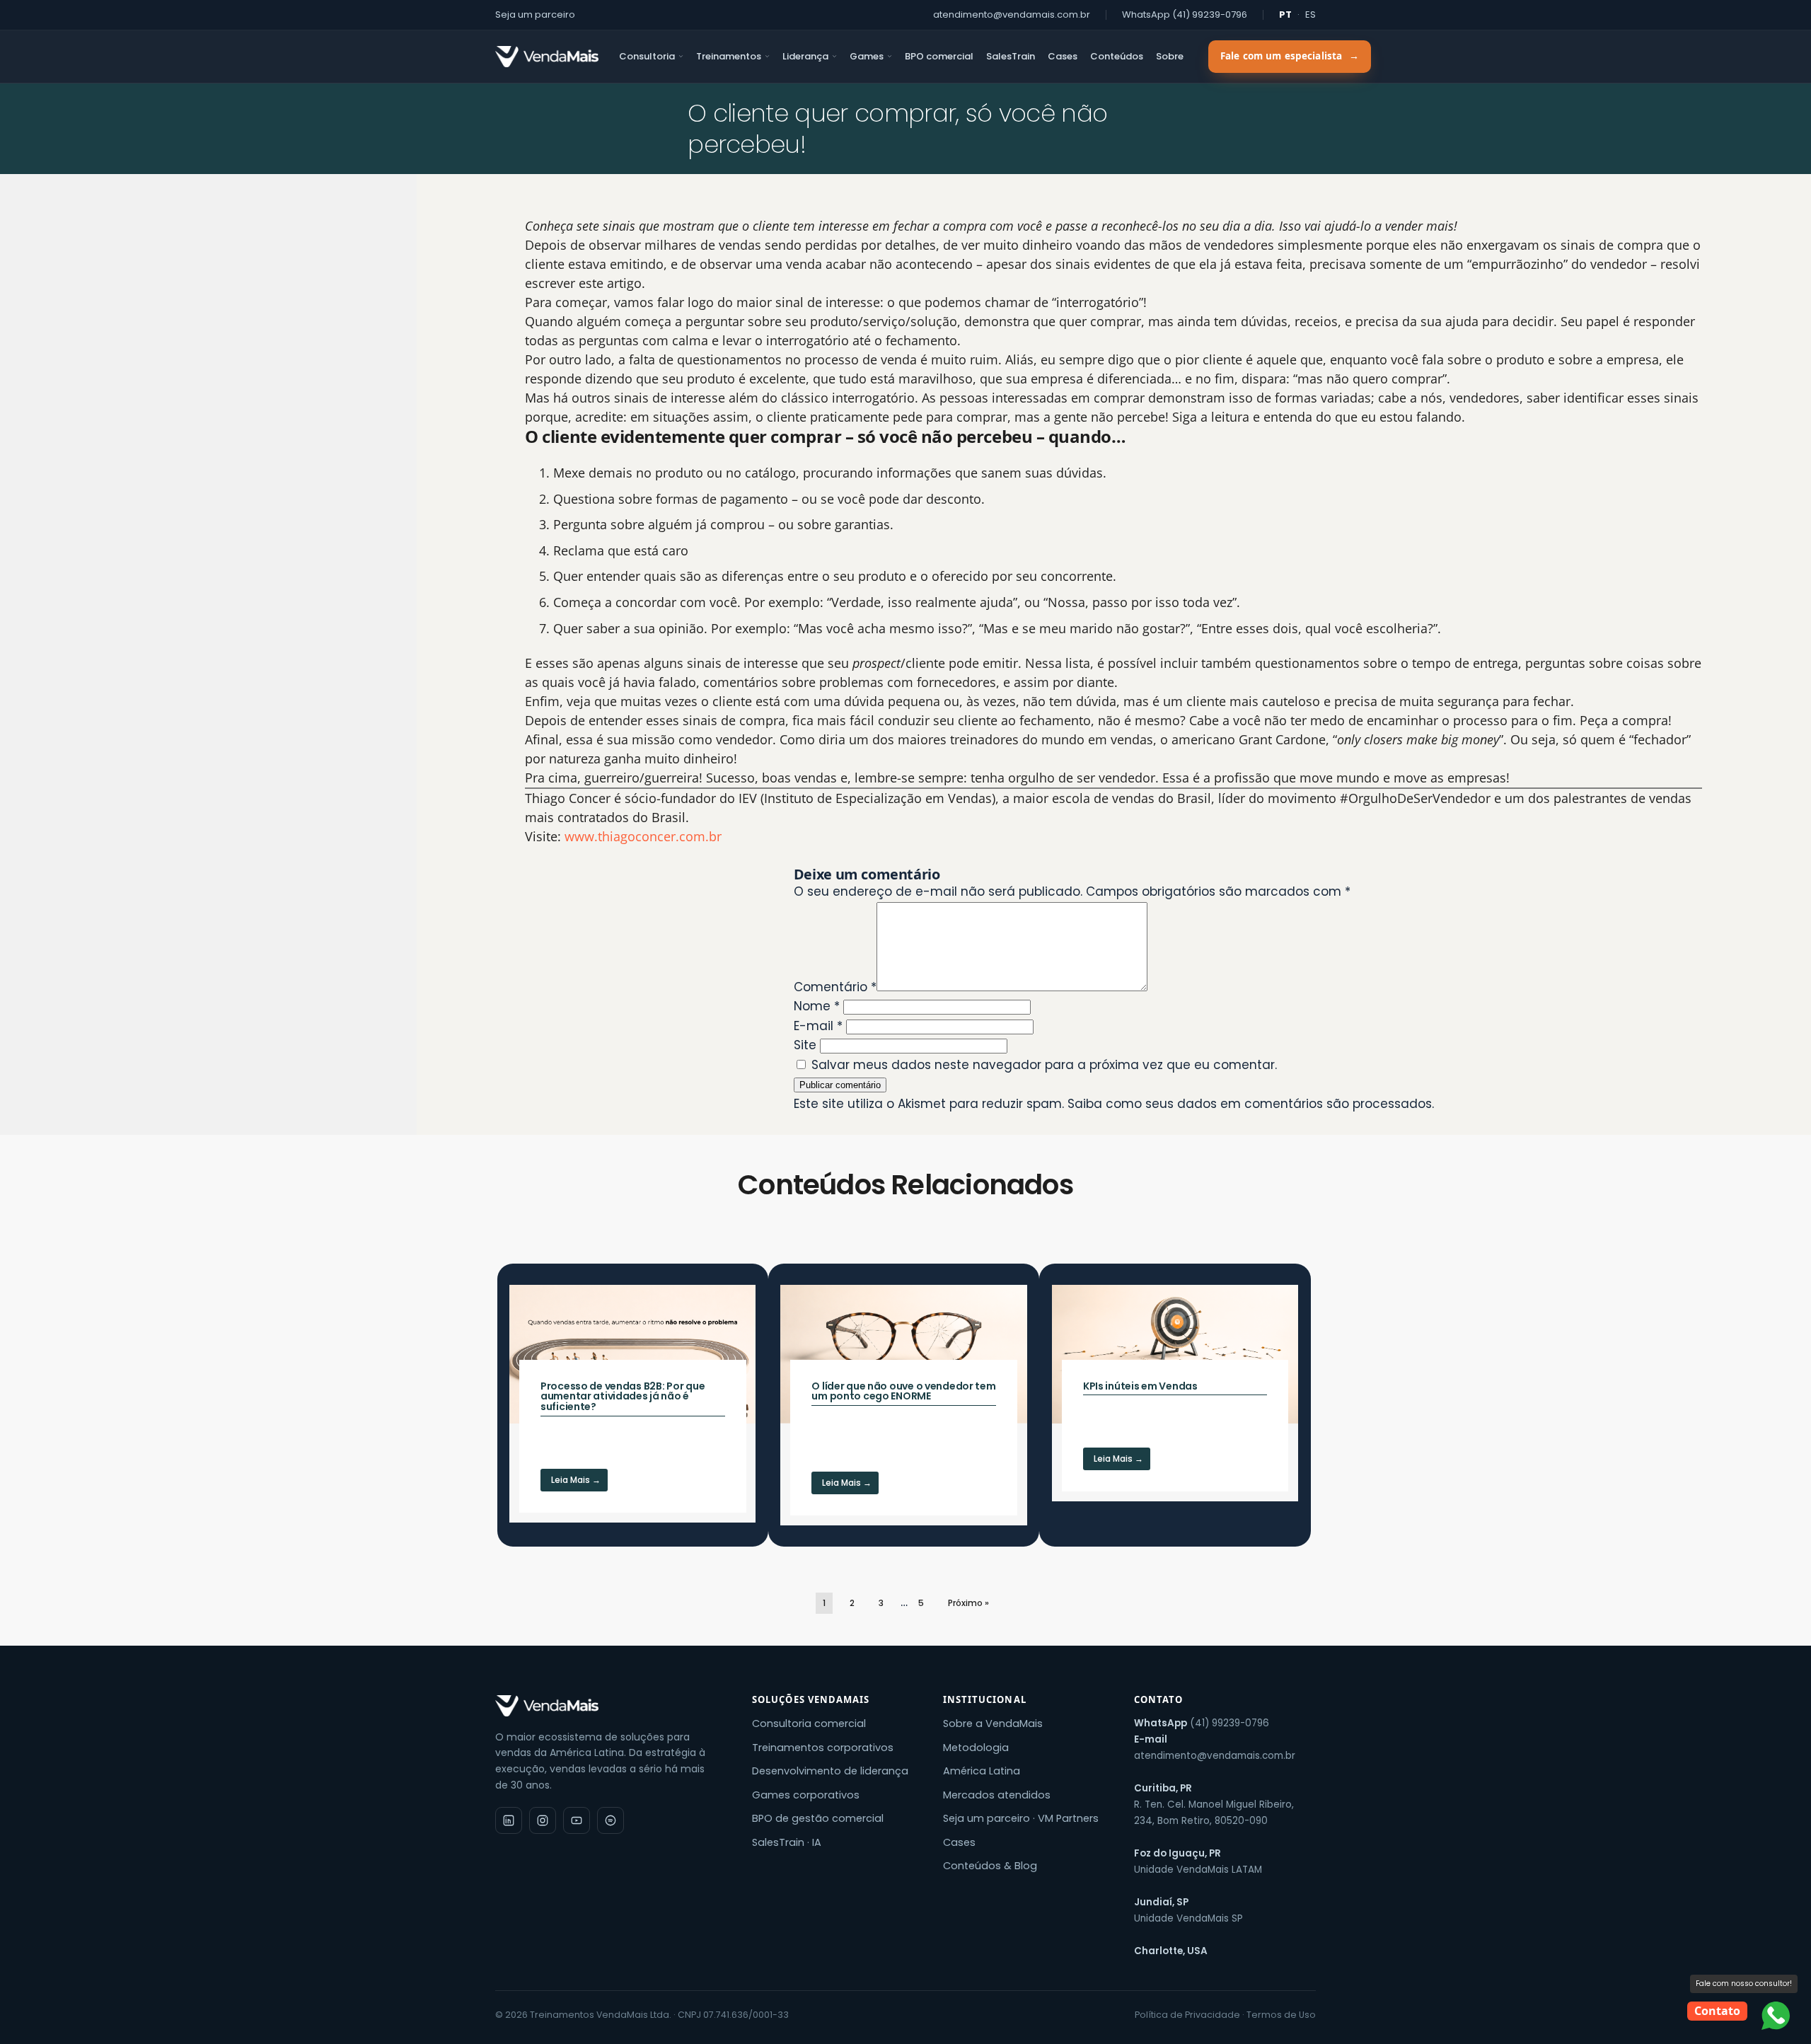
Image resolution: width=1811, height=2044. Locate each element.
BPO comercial (939, 56)
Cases (1063, 56)
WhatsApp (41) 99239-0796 (1185, 15)
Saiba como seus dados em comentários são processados (1250, 1104)
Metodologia (976, 1748)
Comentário (835, 987)
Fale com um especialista (1290, 56)
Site (805, 1045)
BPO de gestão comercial (818, 1818)
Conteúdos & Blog (990, 1866)
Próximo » (968, 1603)
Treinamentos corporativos (823, 1748)
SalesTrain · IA (787, 1842)
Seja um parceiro (535, 15)
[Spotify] (611, 1820)
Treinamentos (729, 56)
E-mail (818, 1026)
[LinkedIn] (509, 1820)
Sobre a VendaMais (993, 1723)
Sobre (1170, 56)
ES (1310, 15)
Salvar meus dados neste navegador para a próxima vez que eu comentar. (1044, 1065)
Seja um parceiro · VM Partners (1021, 1818)
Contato (1717, 2011)
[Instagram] (543, 1820)
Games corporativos (806, 1795)
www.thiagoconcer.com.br (643, 836)
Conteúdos (1117, 56)
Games (867, 56)
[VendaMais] (547, 57)
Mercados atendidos (997, 1795)
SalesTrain (1011, 56)
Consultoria (647, 56)
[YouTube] (577, 1820)
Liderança (805, 56)
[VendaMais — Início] (611, 1706)
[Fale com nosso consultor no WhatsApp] (1776, 2016)
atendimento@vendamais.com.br (1012, 15)
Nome (817, 1006)
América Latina (982, 1771)
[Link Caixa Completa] (632, 1403)
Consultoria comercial (809, 1723)
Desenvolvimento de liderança (830, 1771)
